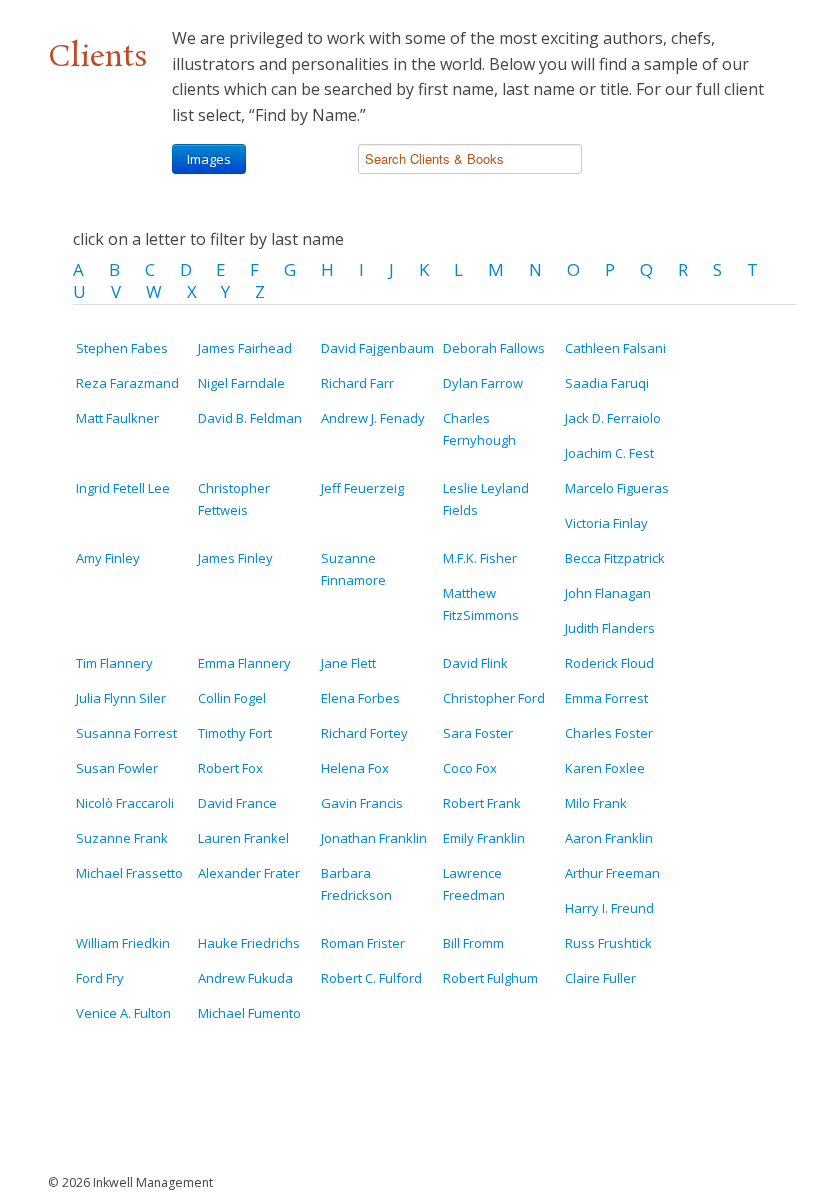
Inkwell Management (153, 1182)
